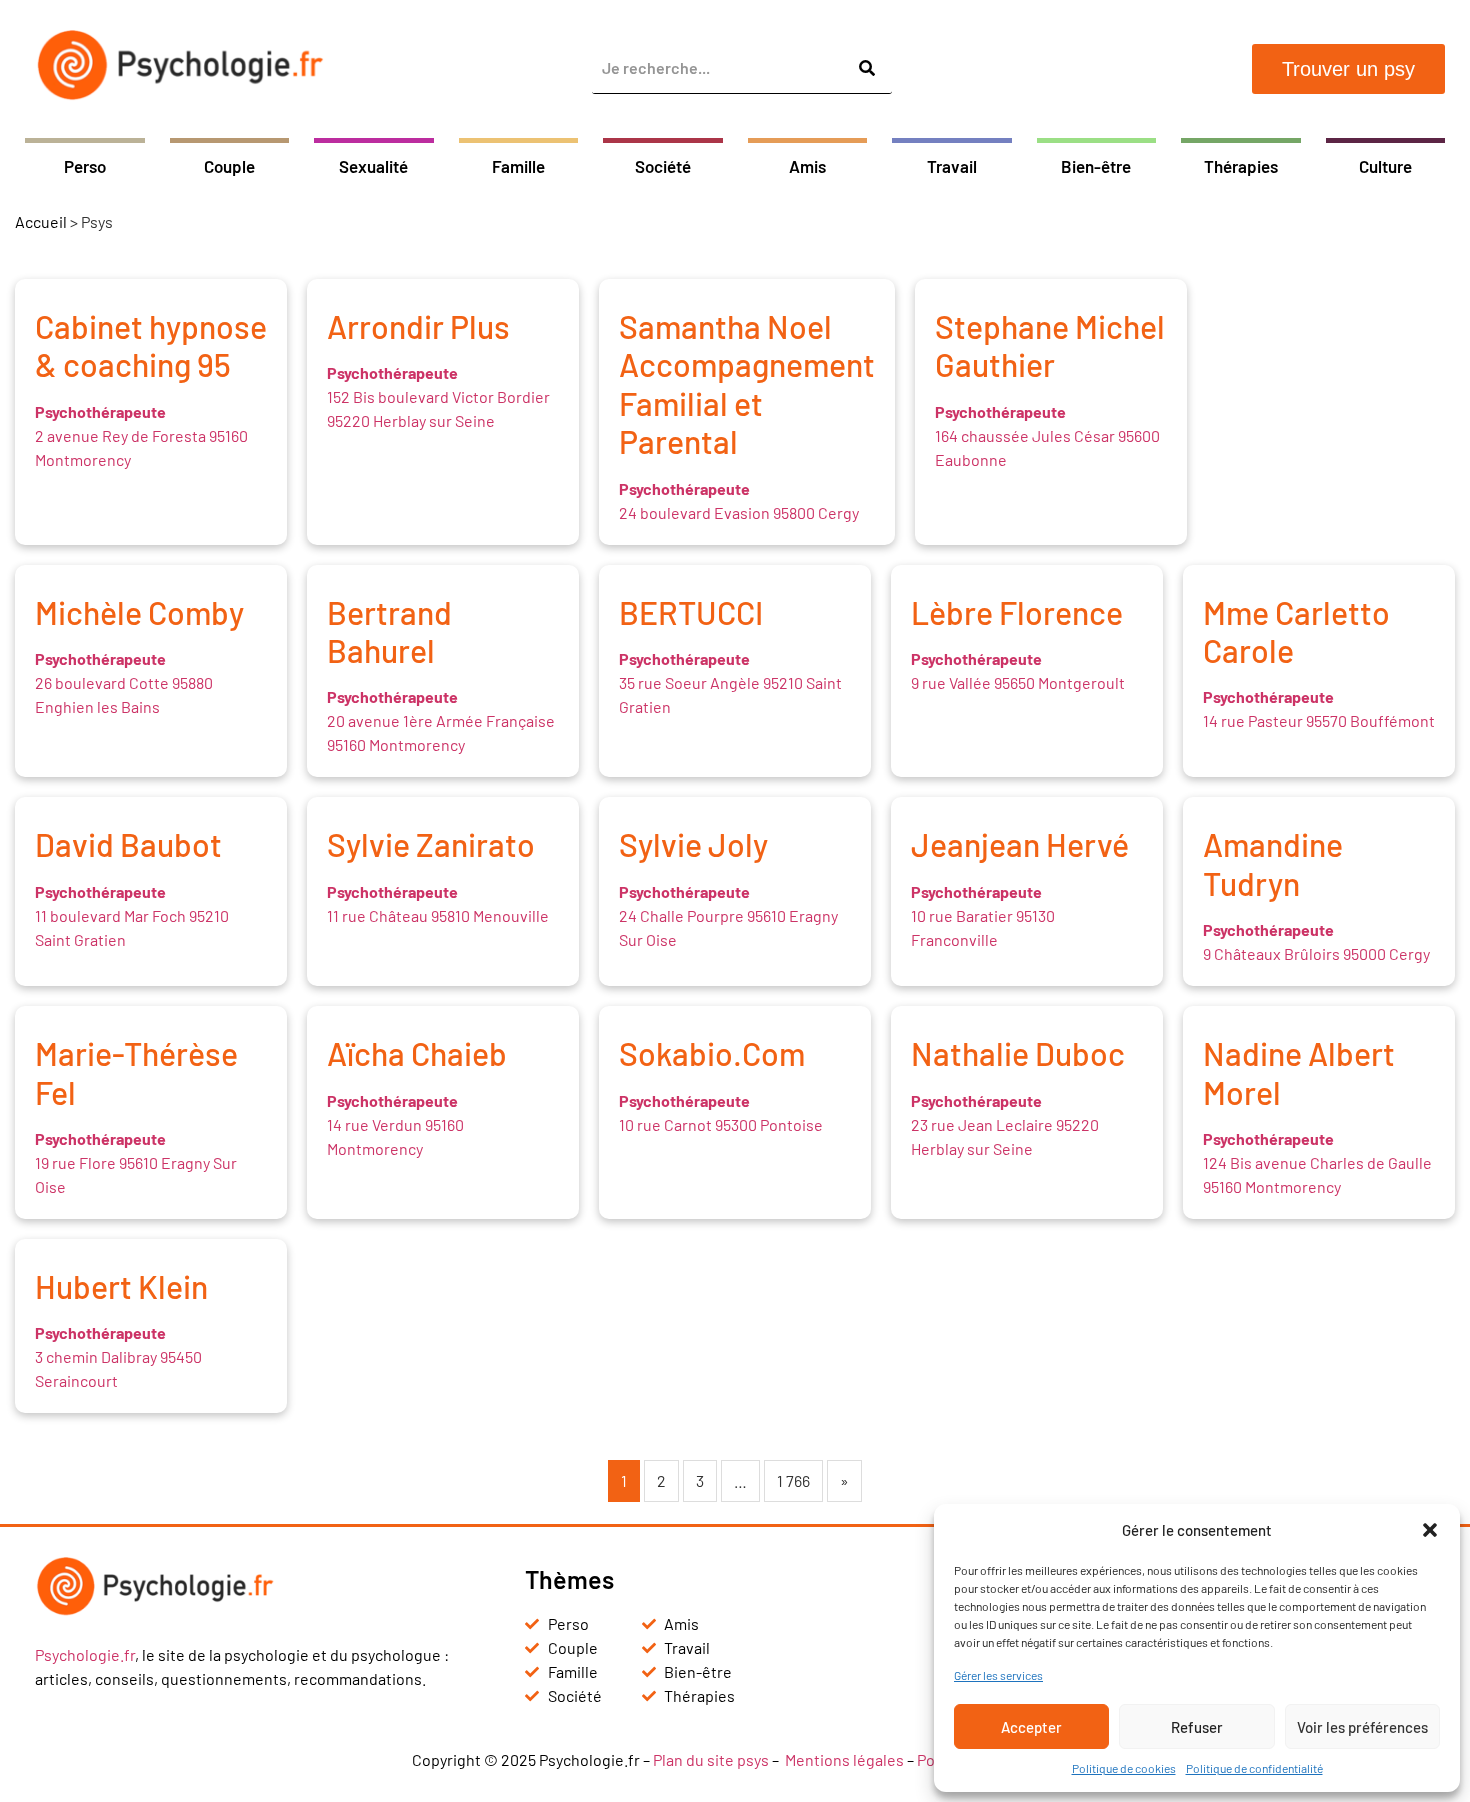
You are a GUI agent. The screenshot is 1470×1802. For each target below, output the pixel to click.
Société (663, 166)
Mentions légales (844, 1759)
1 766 (793, 1480)
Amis (807, 166)
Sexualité (373, 166)
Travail (952, 166)
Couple (229, 166)
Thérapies (1241, 166)
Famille (518, 166)
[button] (1430, 1530)
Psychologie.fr (85, 1654)
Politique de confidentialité (1254, 1768)
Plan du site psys (711, 1759)
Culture (1385, 166)
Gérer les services (998, 1675)
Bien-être (1096, 166)
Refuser (1197, 1727)
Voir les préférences (1362, 1727)
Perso (85, 166)
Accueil (41, 221)
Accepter (1031, 1727)
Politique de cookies (1124, 1768)
